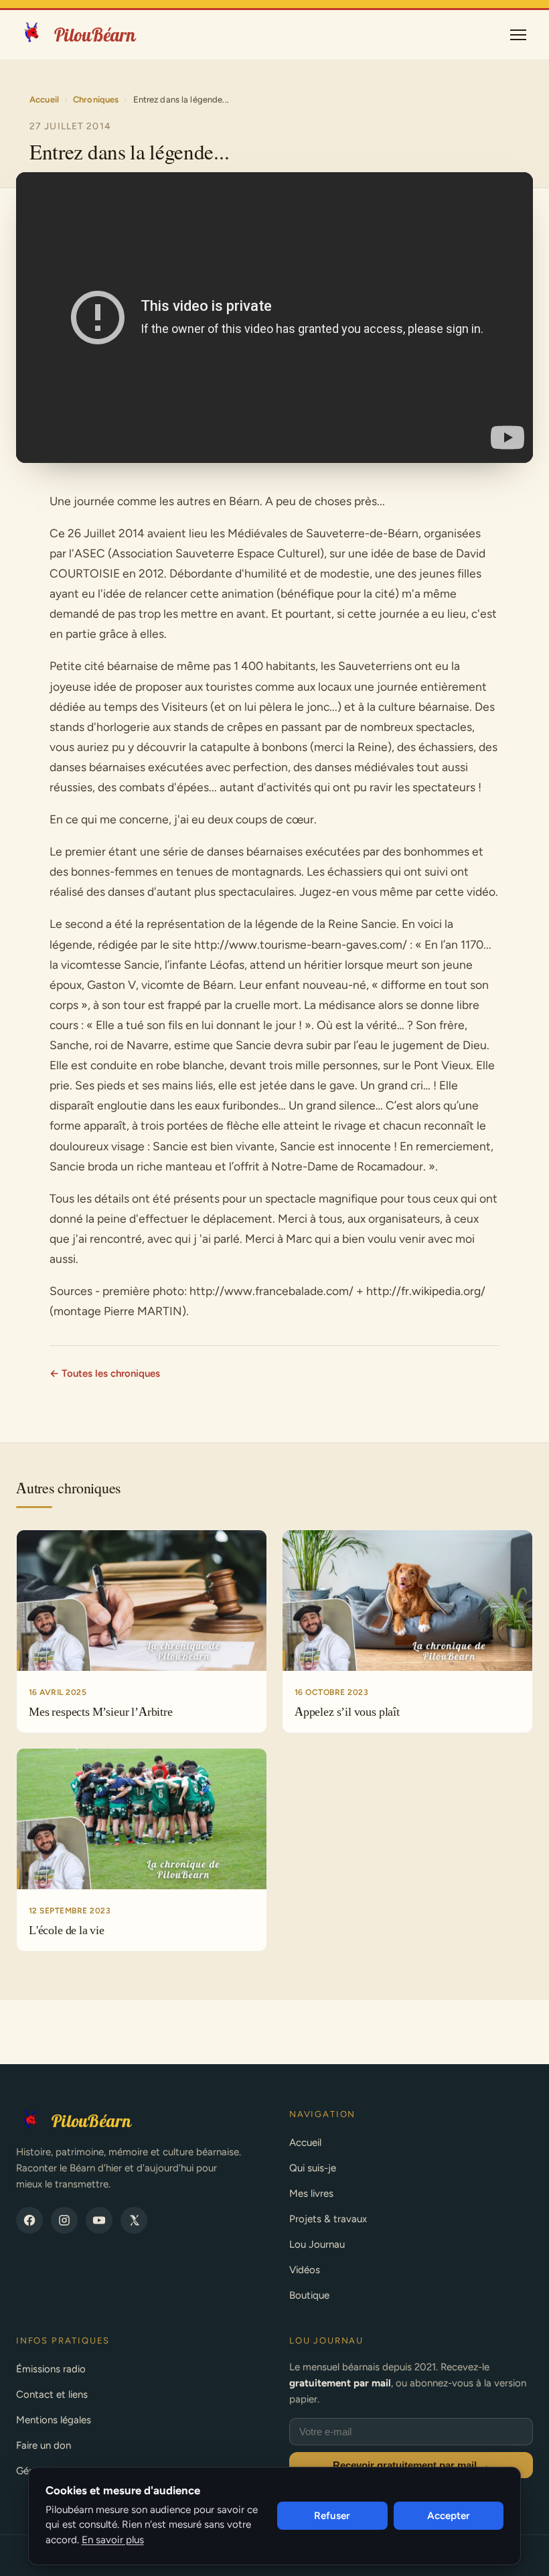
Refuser (332, 2516)
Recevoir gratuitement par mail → (411, 2465)
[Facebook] (29, 2220)
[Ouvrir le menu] (518, 35)
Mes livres (311, 2193)
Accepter (449, 2516)
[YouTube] (99, 2220)
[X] (134, 2220)
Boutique (309, 2295)
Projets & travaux (328, 2219)
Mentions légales (54, 2420)
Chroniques (96, 99)
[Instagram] (64, 2220)
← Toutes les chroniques (105, 1373)
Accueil (44, 99)
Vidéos (305, 2270)
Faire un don (44, 2445)
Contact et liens (52, 2394)
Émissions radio (51, 2369)
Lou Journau (317, 2244)
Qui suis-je (313, 2168)
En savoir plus (113, 2540)
